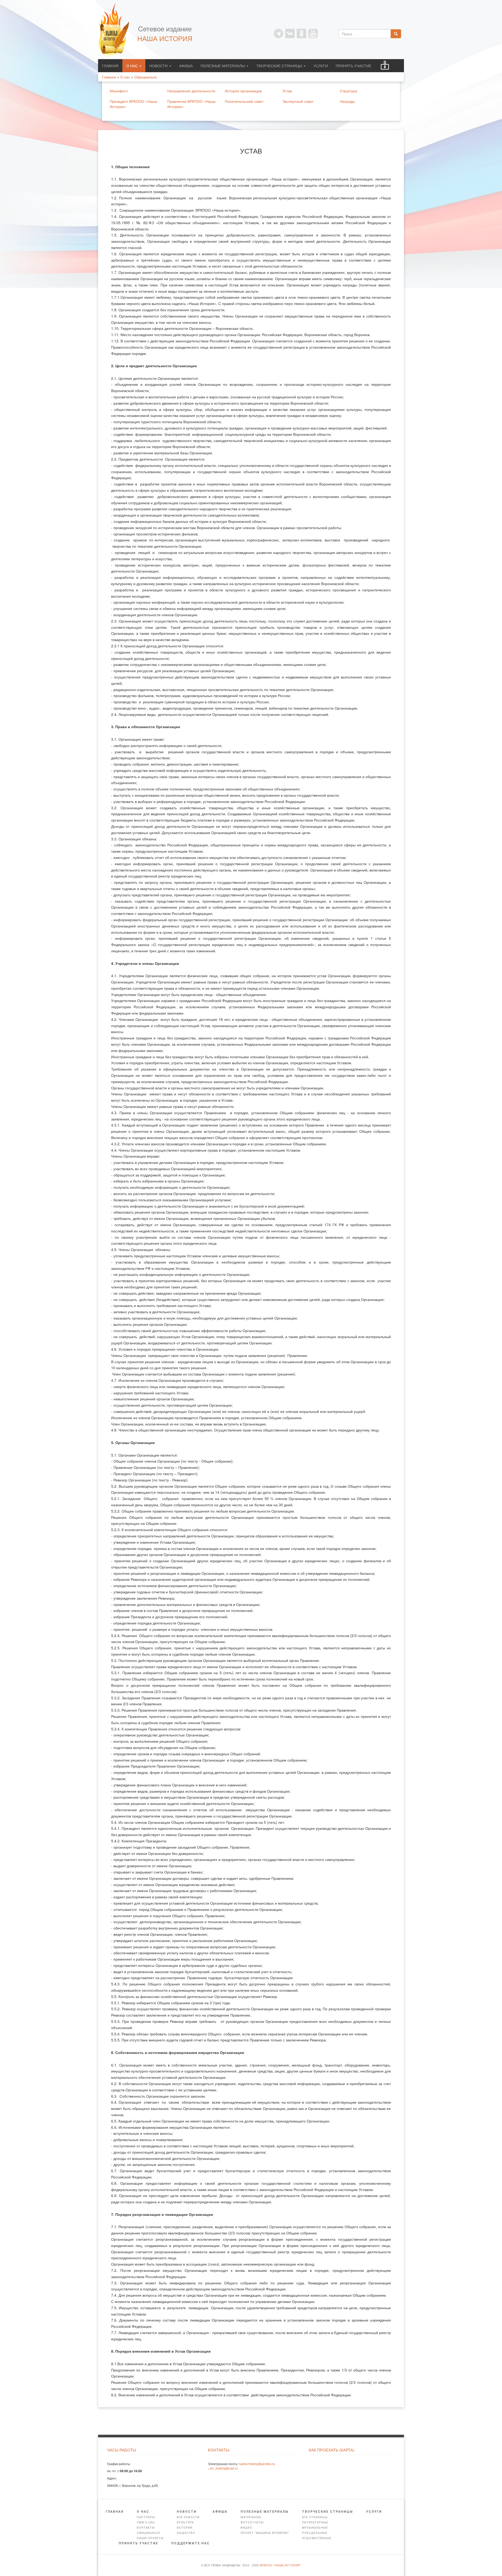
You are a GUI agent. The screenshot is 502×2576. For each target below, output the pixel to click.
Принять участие (353, 66)
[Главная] (116, 30)
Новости (159, 66)
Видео (246, 2528)
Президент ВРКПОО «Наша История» (133, 104)
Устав (287, 91)
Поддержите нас (190, 2543)
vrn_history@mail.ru (224, 2468)
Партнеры (146, 2517)
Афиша (186, 66)
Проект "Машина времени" (265, 2533)
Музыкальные (315, 2528)
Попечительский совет (244, 101)
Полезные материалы (223, 66)
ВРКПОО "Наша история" (281, 2565)
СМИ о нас (146, 2523)
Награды (347, 101)
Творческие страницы (280, 66)
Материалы (251, 2517)
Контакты (146, 2528)
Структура (349, 91)
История (185, 2528)
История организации (243, 91)
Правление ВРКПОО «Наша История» (191, 104)
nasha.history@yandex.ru (257, 2464)
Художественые (317, 2538)
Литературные (315, 2523)
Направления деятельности (191, 91)
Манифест (119, 91)
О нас (133, 66)
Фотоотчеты (252, 2523)
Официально (149, 2533)
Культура (185, 2523)
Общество (186, 2533)
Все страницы (315, 2517)
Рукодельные (315, 2533)
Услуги (321, 66)
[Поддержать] (385, 66)
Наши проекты (150, 2538)
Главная (110, 66)
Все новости (188, 2517)
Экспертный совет (298, 101)
